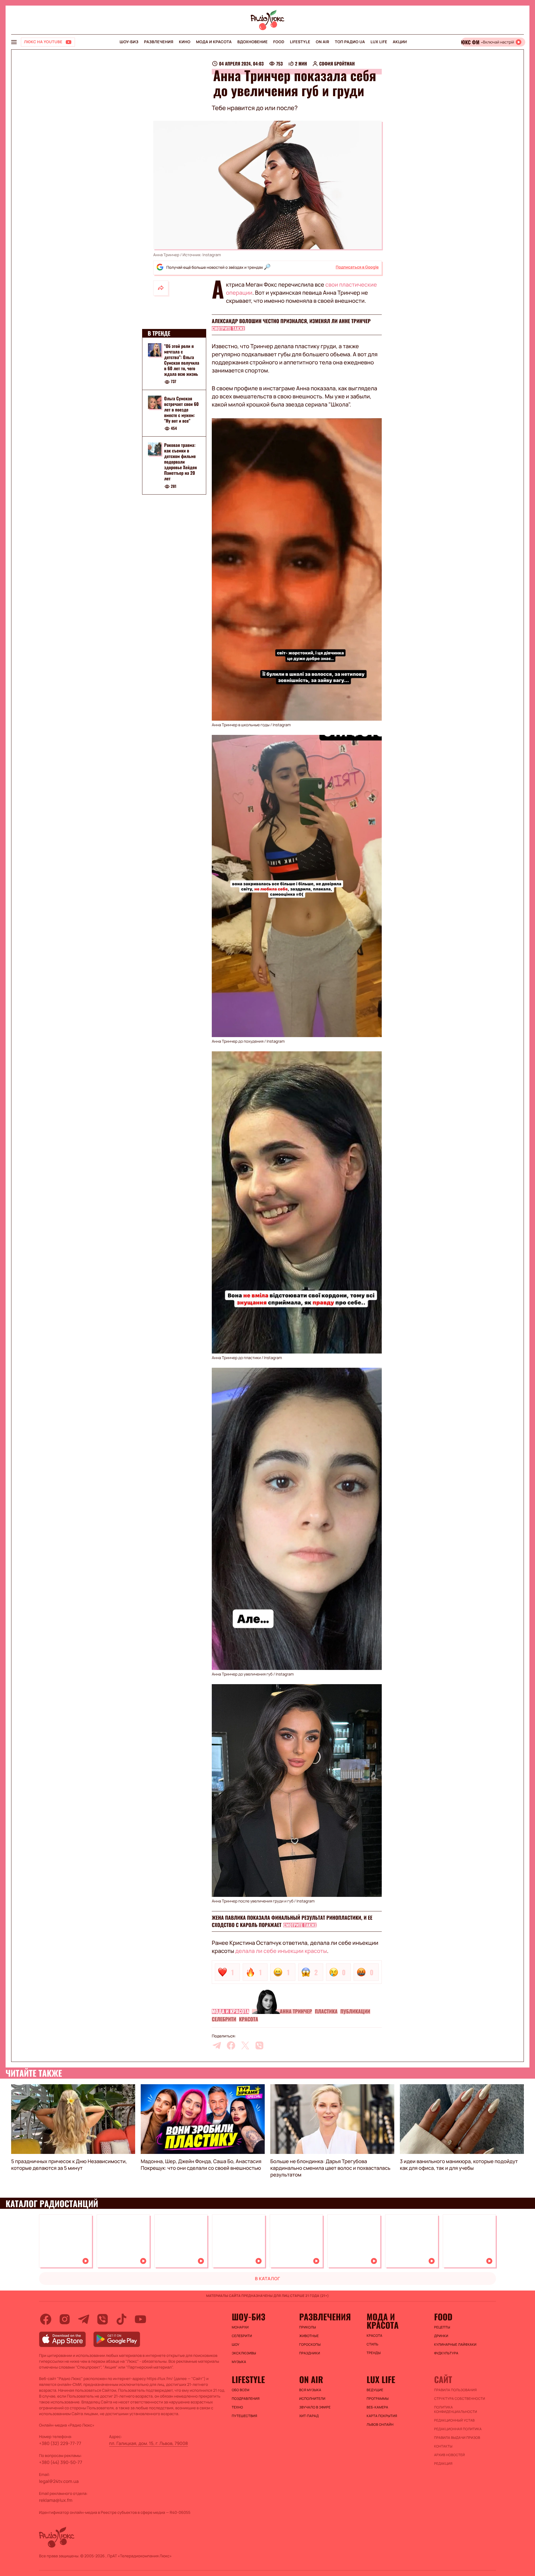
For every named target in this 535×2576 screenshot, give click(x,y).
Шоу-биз (129, 42)
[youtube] (140, 2319)
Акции (400, 42)
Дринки (441, 2336)
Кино (185, 42)
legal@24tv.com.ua (59, 2481)
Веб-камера (377, 2407)
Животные (309, 2336)
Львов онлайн (380, 2425)
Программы (378, 2399)
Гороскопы (310, 2345)
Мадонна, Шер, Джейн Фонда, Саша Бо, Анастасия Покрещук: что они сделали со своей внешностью (201, 2165)
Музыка (239, 2362)
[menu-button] (14, 42)
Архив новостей (449, 2455)
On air (322, 42)
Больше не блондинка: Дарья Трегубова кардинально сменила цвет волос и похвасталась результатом (330, 2168)
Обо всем (241, 2390)
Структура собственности (460, 2399)
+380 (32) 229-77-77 (60, 2443)
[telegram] (217, 2045)
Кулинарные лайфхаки (455, 2345)
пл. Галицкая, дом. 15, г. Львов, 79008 (149, 2443)
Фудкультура (446, 2353)
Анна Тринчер (296, 2011)
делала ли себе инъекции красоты (281, 1951)
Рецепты (442, 2327)
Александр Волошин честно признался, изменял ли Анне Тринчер (291, 321)
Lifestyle (300, 42)
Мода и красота (214, 42)
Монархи (240, 2327)
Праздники (310, 2353)
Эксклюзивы (244, 2353)
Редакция (443, 2464)
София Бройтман (337, 64)
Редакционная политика (458, 2429)
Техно (238, 2407)
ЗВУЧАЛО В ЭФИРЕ (315, 2407)
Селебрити (224, 2019)
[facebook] (231, 2045)
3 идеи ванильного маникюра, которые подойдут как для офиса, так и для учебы (459, 2165)
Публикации (355, 2011)
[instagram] (65, 2319)
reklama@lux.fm (56, 2500)
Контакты (443, 2446)
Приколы (308, 2327)
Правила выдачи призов (457, 2438)
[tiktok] (121, 2319)
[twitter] (245, 2045)
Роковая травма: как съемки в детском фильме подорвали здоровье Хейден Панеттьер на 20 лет (180, 462)
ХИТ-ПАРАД (309, 2416)
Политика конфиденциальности (456, 2410)
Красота (249, 2019)
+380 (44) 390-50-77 (61, 2462)
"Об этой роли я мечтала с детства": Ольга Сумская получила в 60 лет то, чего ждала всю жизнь (182, 360)
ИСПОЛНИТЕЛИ (312, 2399)
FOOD (279, 42)
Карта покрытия (382, 2416)
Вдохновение (253, 42)
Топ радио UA (350, 42)
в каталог (268, 2279)
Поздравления (246, 2399)
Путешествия (245, 2416)
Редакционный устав (454, 2420)
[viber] (259, 2045)
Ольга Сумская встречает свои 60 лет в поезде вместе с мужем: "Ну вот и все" (181, 410)
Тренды (374, 2353)
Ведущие (375, 2390)
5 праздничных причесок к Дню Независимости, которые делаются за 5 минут (69, 2165)
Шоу (236, 2345)
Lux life (379, 42)
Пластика (326, 2011)
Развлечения (159, 42)
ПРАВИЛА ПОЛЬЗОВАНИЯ (455, 2390)
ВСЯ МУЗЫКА (310, 2390)
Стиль (373, 2344)
